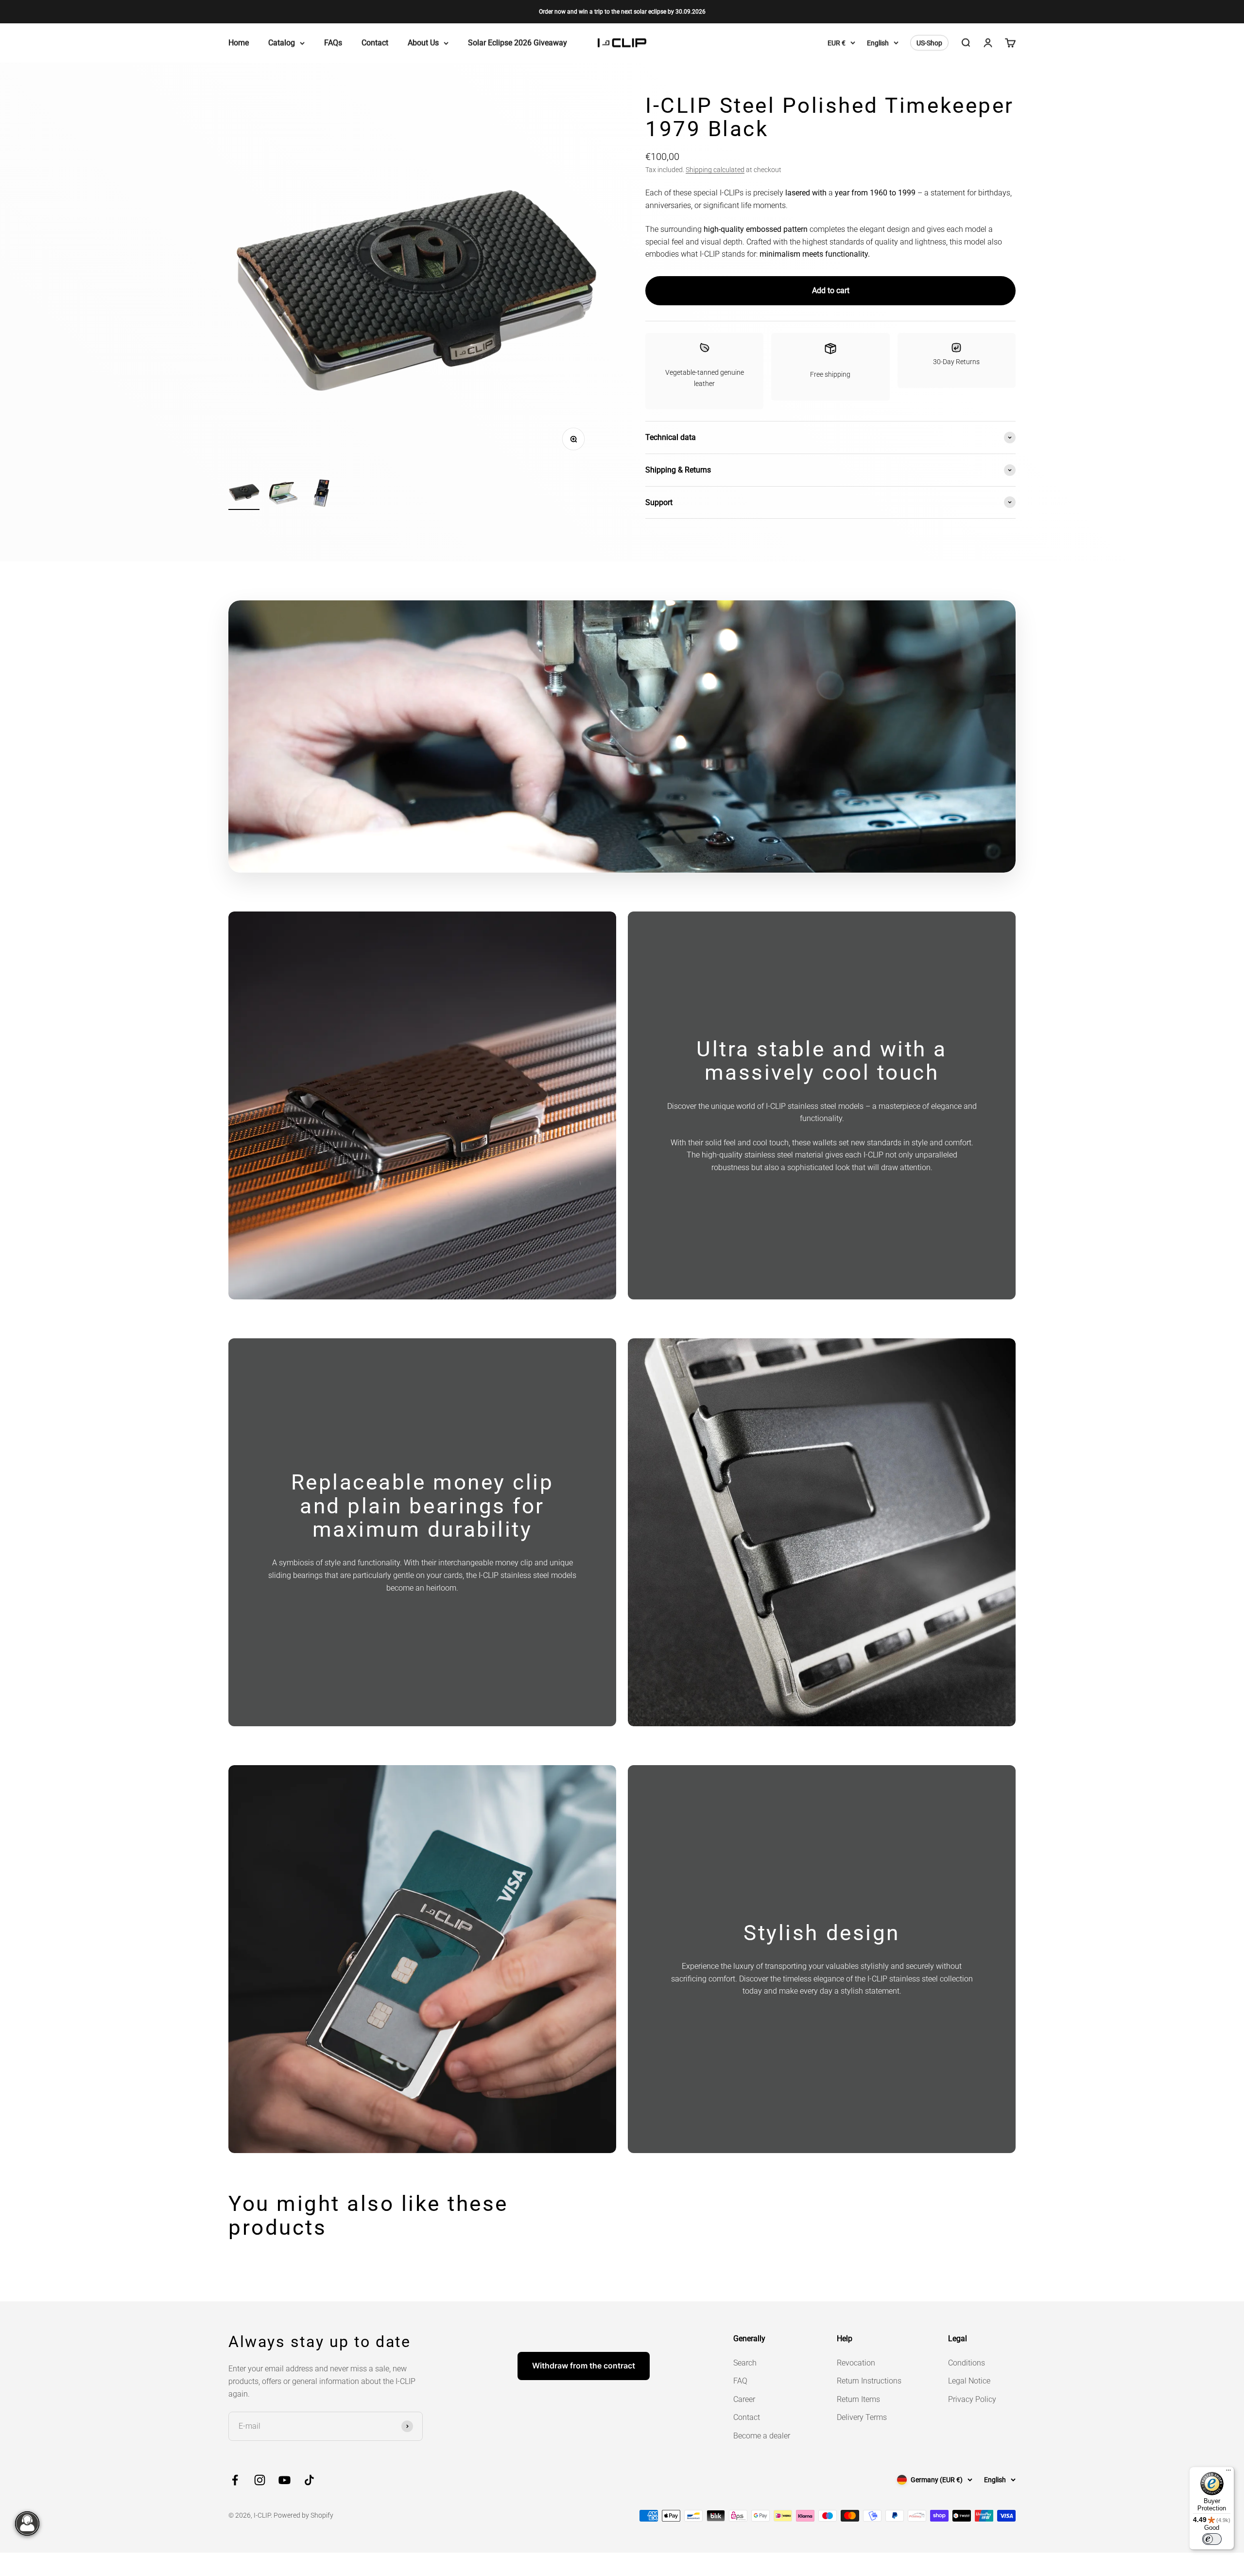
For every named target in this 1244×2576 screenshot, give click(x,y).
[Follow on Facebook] (235, 2480)
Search (745, 2363)
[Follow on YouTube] (285, 2480)
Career (744, 2399)
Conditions (967, 2363)
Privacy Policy (972, 2399)
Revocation (856, 2363)
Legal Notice (969, 2381)
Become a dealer (762, 2436)
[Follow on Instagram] (260, 2480)
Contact (375, 43)
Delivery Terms (862, 2417)
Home (239, 43)
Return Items (858, 2399)
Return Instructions (869, 2381)
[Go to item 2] (283, 495)
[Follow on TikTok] (309, 2480)
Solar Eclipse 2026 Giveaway (518, 43)
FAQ (740, 2381)
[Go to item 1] (244, 493)
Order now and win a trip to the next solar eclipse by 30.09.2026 (622, 12)
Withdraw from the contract (584, 2366)
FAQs (333, 43)
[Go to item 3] (322, 495)
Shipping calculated (715, 170)
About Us (423, 43)
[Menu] (1228, 2472)
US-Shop (929, 43)
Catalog (282, 43)
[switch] (1212, 2539)
